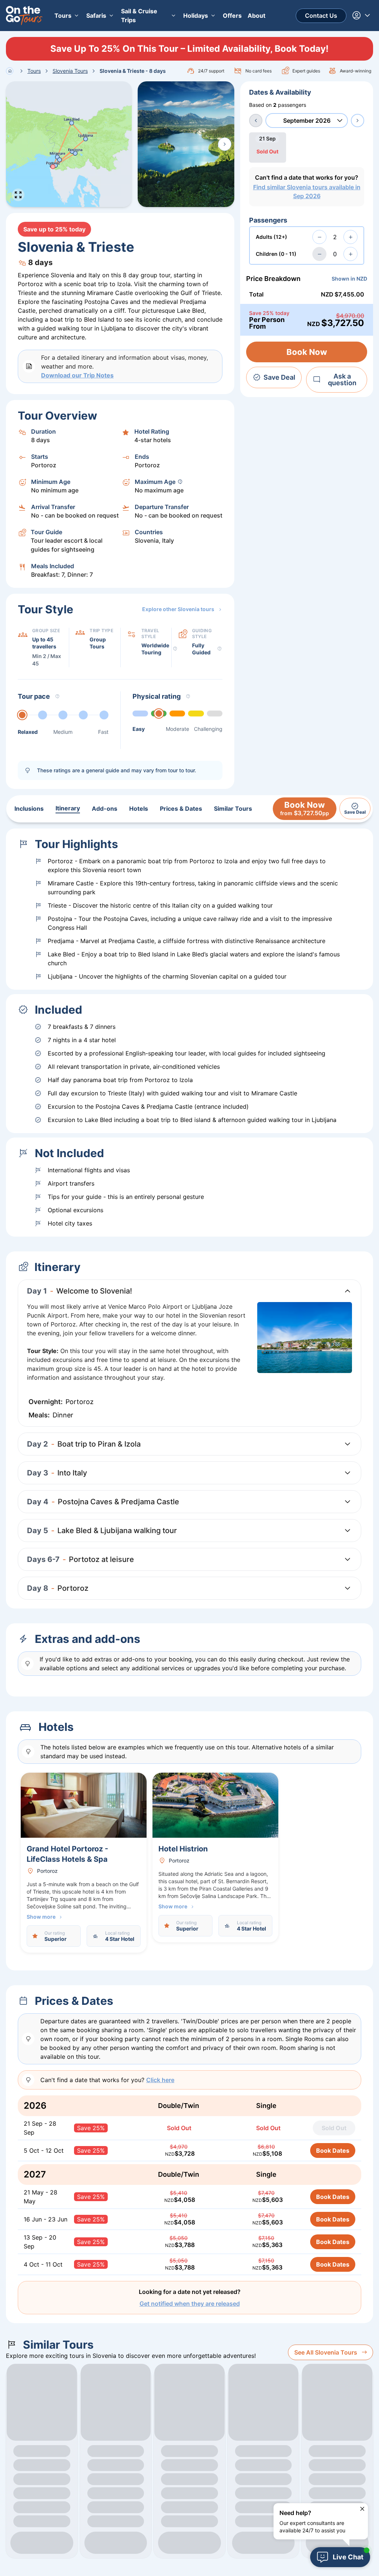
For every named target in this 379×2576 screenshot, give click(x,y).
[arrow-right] (358, 121)
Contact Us (321, 16)
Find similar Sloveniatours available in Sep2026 (307, 191)
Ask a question (342, 379)
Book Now (307, 352)
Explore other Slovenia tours (178, 609)
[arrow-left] (256, 121)
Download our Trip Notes (77, 375)
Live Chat (348, 2557)
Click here (160, 2080)
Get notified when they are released (190, 2304)
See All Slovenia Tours (326, 2352)
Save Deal (279, 377)
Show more (41, 1917)
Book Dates (333, 2150)
